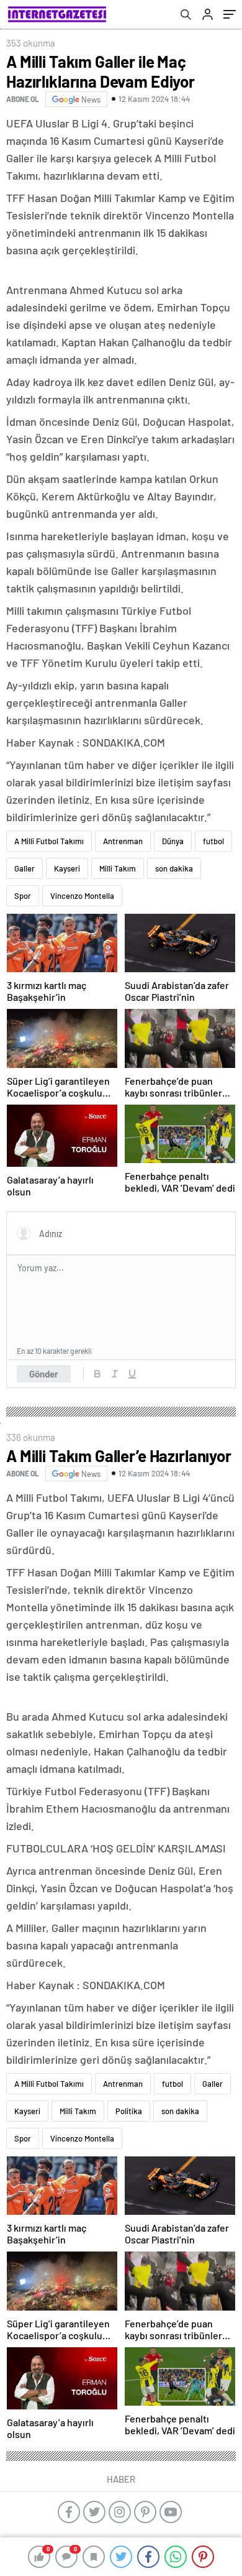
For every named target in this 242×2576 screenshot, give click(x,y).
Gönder (44, 1374)
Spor (23, 896)
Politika (129, 2111)
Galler (25, 868)
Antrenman (123, 841)
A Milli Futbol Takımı (49, 841)
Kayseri (67, 868)
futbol (213, 841)
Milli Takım (118, 868)
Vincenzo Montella (82, 896)
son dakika (174, 868)
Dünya (173, 841)
